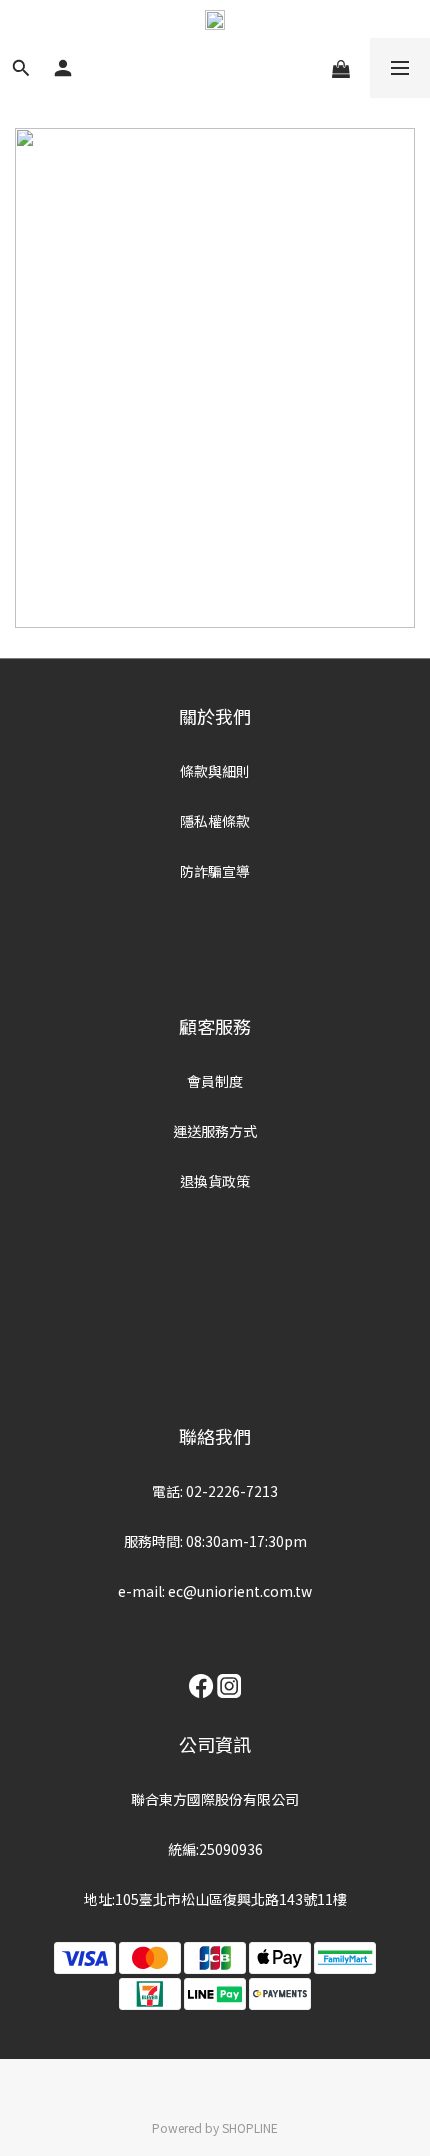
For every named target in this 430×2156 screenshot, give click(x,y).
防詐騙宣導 (215, 871)
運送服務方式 (215, 1131)
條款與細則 (215, 771)
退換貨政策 (215, 1181)
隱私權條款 (215, 821)
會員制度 (215, 1081)
